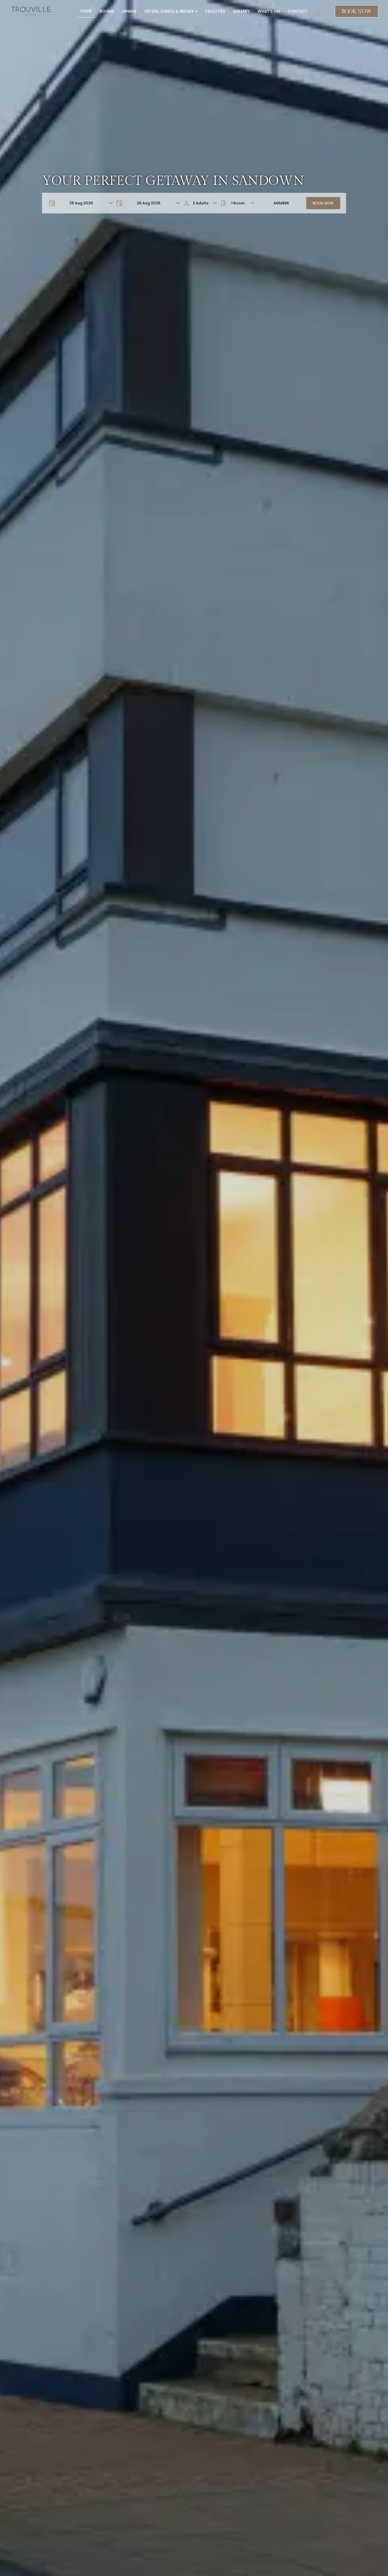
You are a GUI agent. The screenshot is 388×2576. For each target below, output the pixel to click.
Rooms (107, 11)
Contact (298, 11)
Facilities (215, 11)
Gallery (241, 11)
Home (86, 11)
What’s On (269, 11)
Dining (129, 11)
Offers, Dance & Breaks (169, 11)
